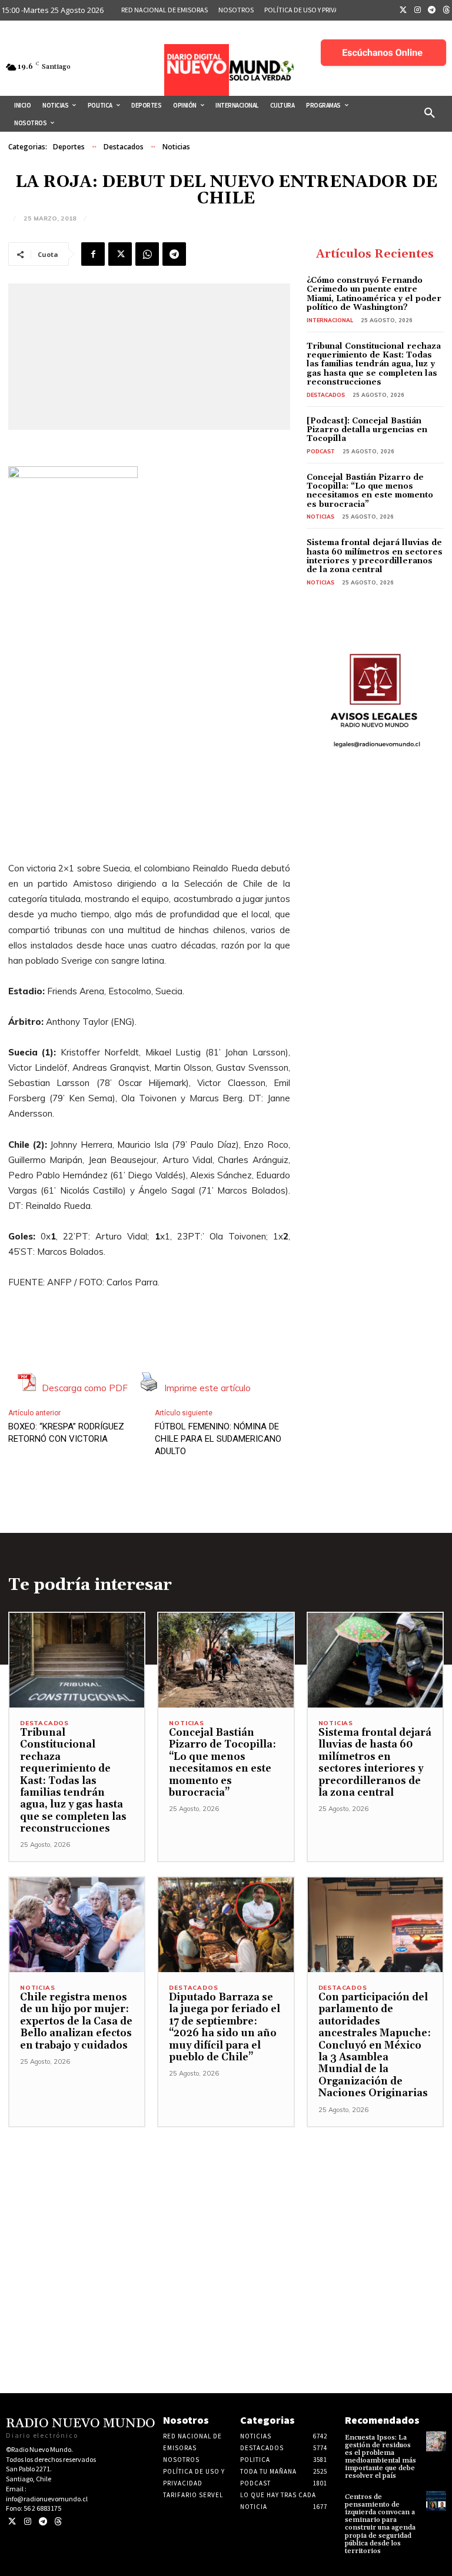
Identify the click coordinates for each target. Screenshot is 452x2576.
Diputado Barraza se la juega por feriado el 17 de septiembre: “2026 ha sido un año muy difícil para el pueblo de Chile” (225, 2027)
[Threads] (58, 2522)
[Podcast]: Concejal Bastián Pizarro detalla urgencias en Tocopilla (367, 430)
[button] (430, 113)
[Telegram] (432, 11)
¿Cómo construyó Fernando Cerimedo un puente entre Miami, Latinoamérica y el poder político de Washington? (374, 294)
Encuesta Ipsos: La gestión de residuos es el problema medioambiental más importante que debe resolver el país (380, 2457)
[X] (120, 254)
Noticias (176, 147)
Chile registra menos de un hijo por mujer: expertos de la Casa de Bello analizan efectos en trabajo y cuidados (76, 2022)
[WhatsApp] (147, 254)
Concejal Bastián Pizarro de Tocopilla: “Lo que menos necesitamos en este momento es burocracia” (370, 491)
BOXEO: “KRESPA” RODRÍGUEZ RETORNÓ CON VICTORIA (66, 1433)
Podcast (321, 451)
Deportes (69, 147)
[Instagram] (418, 11)
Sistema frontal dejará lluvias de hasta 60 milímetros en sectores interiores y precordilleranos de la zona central (375, 556)
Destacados (124, 147)
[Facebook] (93, 254)
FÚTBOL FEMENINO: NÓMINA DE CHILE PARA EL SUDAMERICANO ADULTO (218, 1439)
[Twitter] (403, 11)
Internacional (330, 320)
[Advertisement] (226, 2210)
